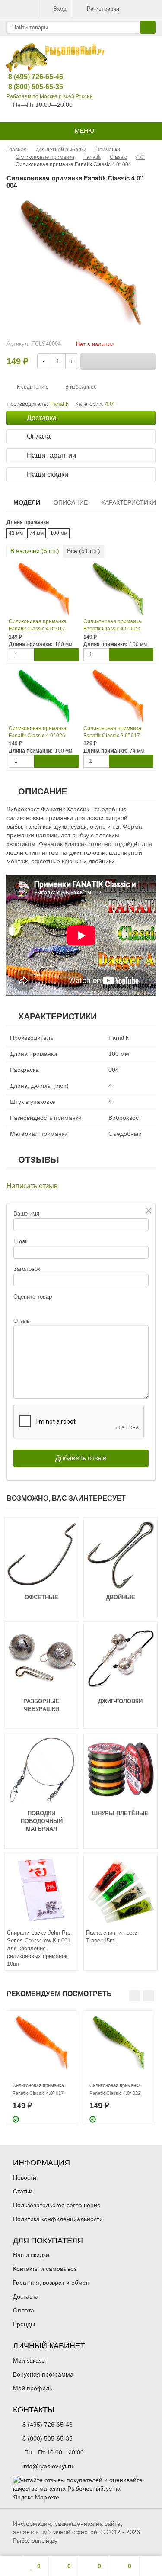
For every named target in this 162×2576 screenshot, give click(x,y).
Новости (25, 2177)
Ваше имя (26, 1214)
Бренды (24, 2324)
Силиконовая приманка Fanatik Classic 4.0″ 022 (112, 625)
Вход (60, 9)
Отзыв (22, 1321)
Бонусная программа (43, 2374)
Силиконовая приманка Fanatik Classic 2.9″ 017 (112, 732)
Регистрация (103, 9)
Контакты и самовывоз (45, 2269)
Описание (71, 502)
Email (21, 1241)
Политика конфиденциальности (58, 2219)
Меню (84, 131)
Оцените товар (33, 1297)
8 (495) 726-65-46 (29, 77)
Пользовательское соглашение (57, 2205)
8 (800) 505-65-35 (29, 87)
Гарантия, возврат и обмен (51, 2283)
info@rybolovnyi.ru (48, 2466)
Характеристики (129, 502)
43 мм (16, 533)
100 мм (59, 533)
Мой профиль (33, 2388)
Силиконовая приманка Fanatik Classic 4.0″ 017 (38, 625)
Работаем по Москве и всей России (50, 96)
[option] (42, 2068)
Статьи (23, 2191)
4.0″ (110, 404)
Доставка (26, 2296)
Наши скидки (31, 2255)
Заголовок (27, 1269)
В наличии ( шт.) (35, 551)
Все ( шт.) (84, 551)
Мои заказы (29, 2361)
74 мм (37, 533)
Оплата (24, 2310)
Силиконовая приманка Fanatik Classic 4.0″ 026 (38, 732)
